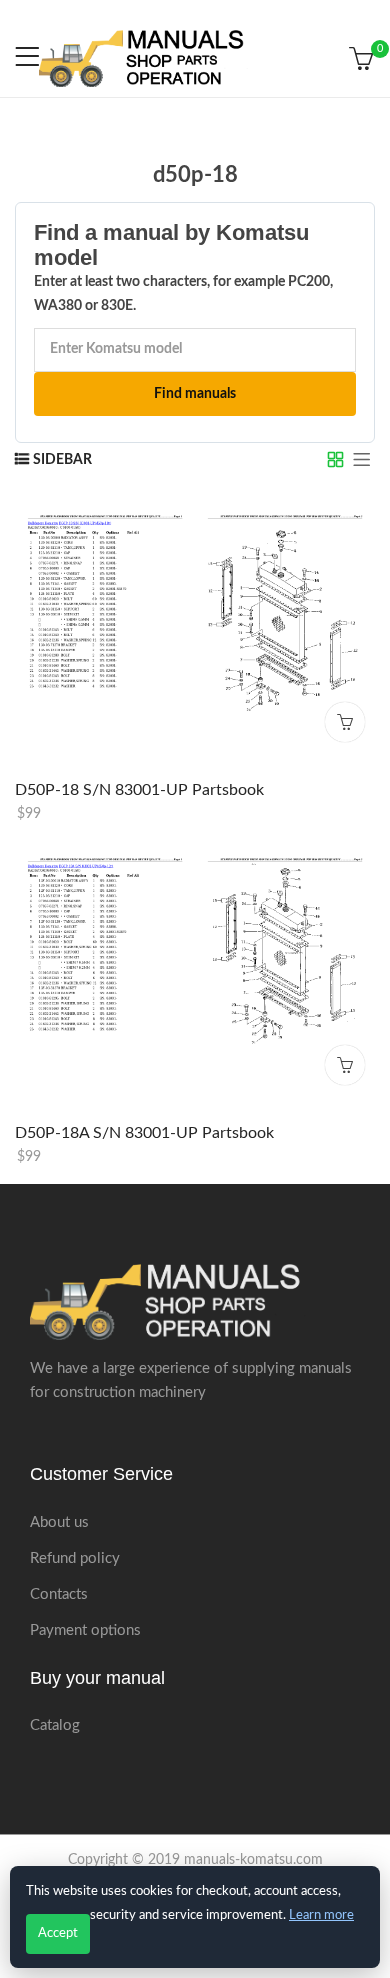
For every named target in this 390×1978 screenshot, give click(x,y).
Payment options (85, 1630)
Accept (58, 1933)
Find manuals (195, 394)
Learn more (321, 1915)
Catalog (55, 1725)
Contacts (59, 1594)
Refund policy (75, 1558)
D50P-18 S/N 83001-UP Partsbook (139, 789)
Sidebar (62, 460)
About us (59, 1522)
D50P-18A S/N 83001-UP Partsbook (144, 1133)
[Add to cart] (345, 721)
